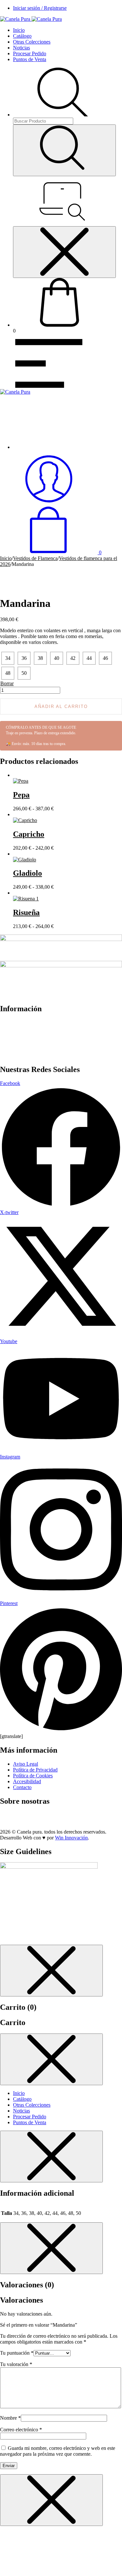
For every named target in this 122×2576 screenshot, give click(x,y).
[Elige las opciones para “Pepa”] (15, 775)
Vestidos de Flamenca (35, 558)
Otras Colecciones (32, 42)
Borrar (7, 683)
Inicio (19, 30)
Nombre (10, 2418)
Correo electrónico (21, 2430)
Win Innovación (71, 1838)
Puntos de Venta (30, 59)
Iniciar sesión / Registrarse (40, 8)
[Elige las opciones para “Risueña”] (15, 893)
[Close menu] (64, 252)
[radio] (8, 658)
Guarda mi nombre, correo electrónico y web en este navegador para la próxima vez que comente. (58, 2451)
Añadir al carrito (61, 706)
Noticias (21, 48)
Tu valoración (16, 2364)
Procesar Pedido (30, 53)
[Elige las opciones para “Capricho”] (15, 814)
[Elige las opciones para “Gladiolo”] (15, 854)
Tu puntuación (17, 2353)
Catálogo (22, 36)
